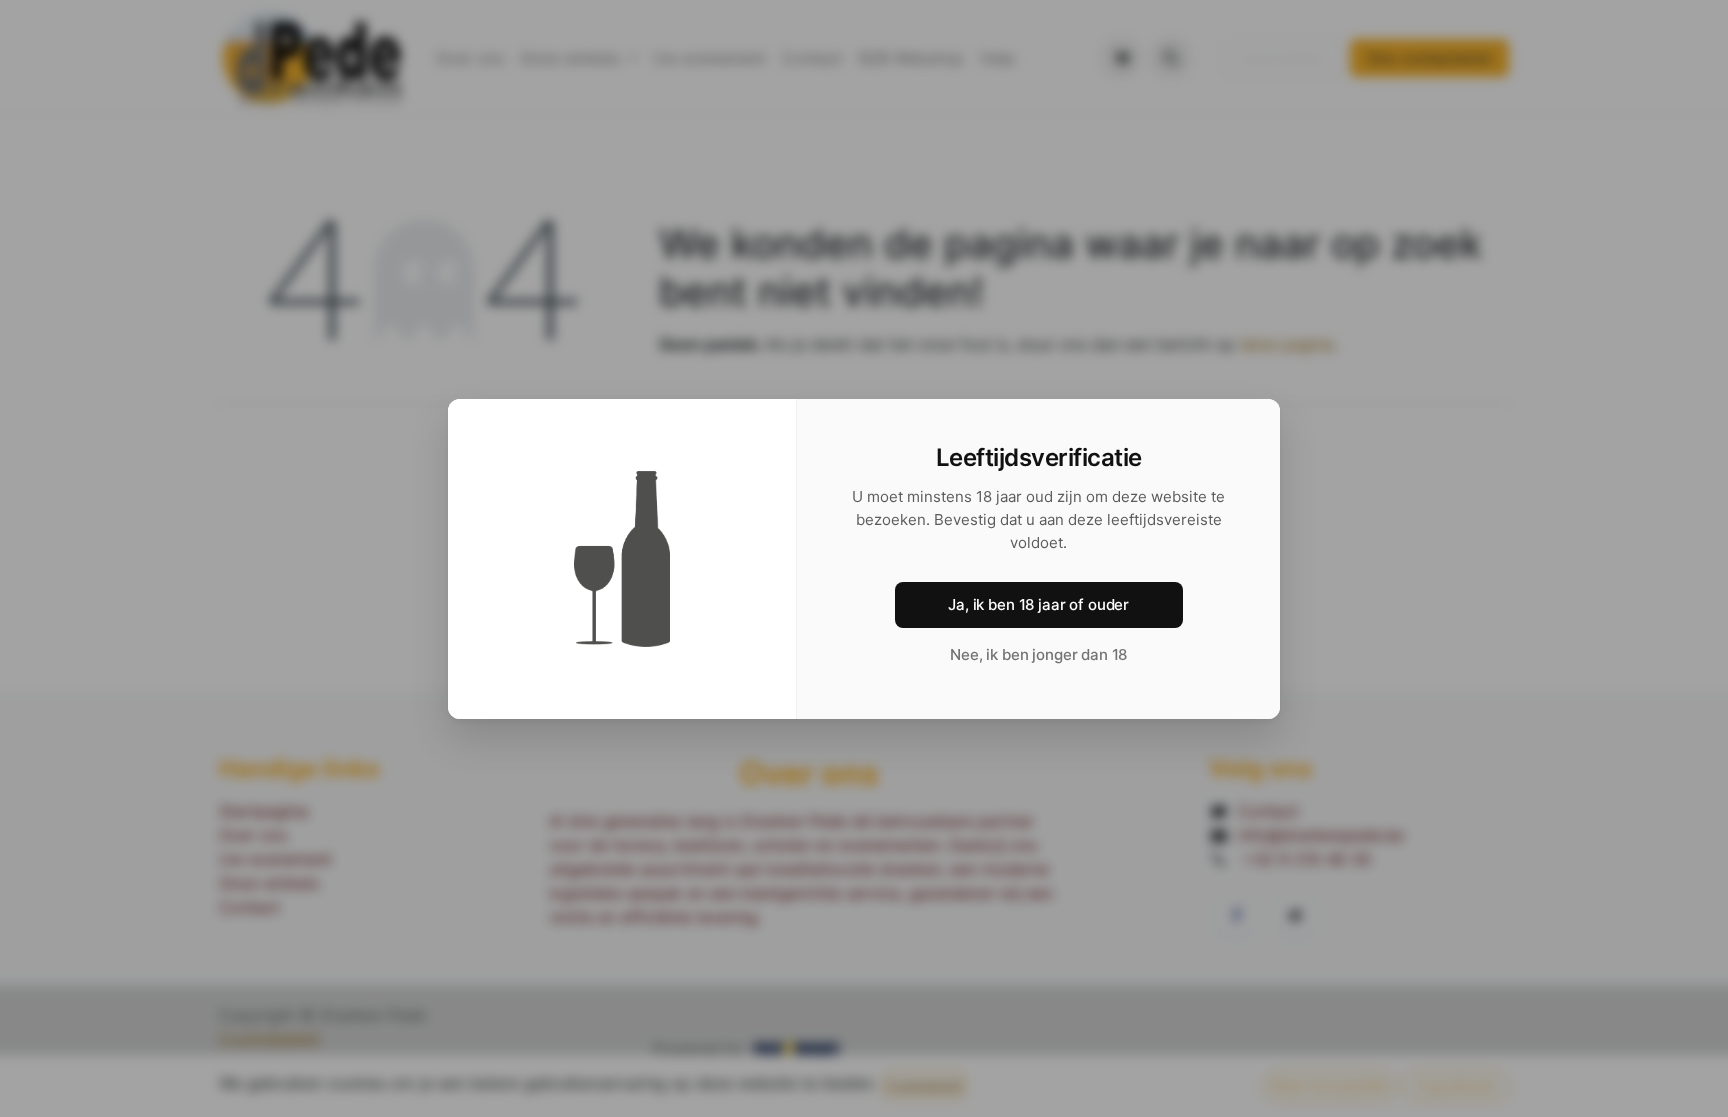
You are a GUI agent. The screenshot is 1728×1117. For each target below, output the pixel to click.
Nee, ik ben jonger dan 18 (1038, 654)
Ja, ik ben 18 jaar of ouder (1038, 604)
